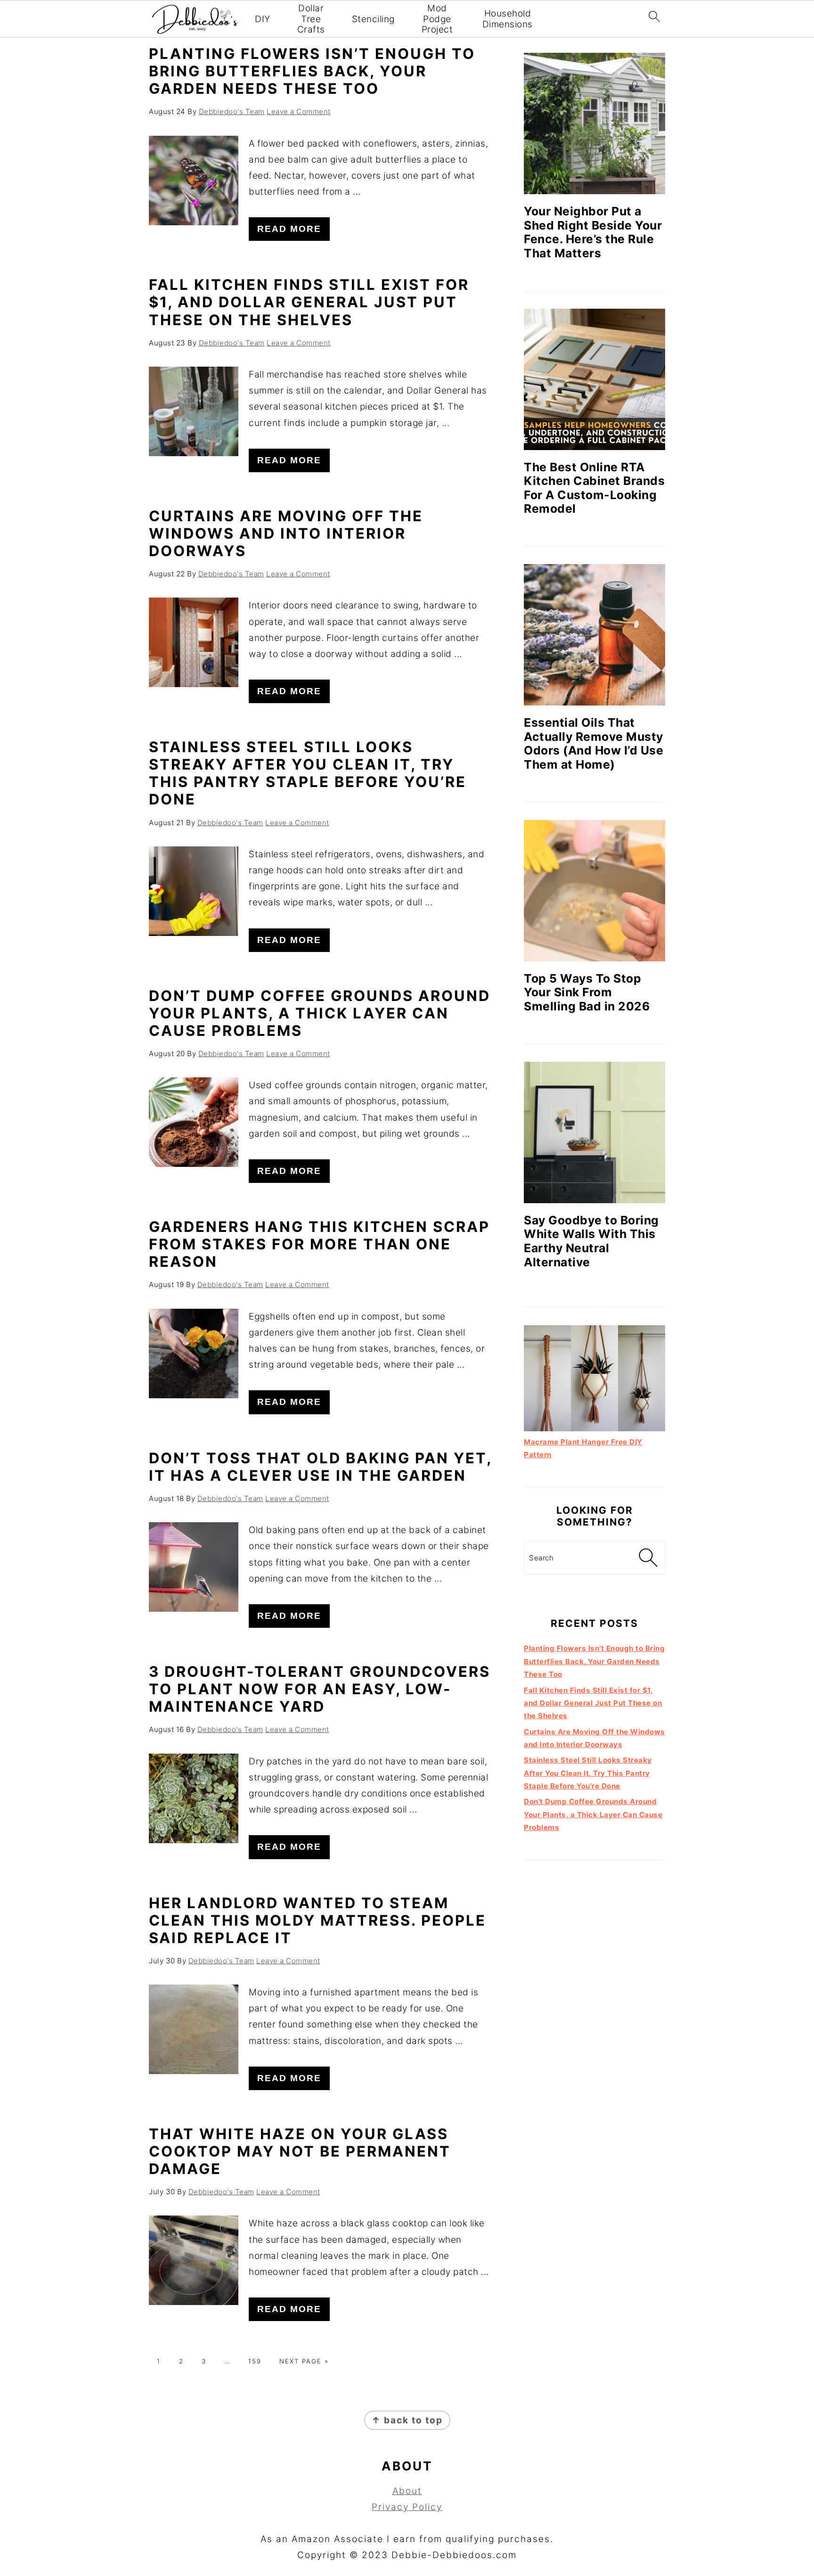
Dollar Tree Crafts (311, 19)
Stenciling (373, 19)
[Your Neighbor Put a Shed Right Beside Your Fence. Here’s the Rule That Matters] (594, 123)
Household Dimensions (508, 19)
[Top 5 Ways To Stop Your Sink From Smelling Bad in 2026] (594, 891)
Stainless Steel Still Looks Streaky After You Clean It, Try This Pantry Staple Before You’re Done (308, 773)
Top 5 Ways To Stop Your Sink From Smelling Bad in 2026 (587, 992)
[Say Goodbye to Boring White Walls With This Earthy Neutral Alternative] (594, 1132)
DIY (263, 19)
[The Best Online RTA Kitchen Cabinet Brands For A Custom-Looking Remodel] (594, 379)
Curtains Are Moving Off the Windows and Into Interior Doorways (286, 533)
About (407, 2491)
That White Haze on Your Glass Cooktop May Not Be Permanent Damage (300, 2151)
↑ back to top (407, 2420)
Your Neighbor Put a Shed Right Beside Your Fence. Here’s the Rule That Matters (593, 232)
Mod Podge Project (437, 19)
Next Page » (304, 2361)
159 (255, 2361)
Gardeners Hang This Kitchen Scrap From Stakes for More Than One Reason (319, 1244)
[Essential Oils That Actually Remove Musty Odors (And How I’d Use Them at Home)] (594, 635)
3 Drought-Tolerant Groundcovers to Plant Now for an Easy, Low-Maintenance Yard (320, 1689)
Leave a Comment (299, 111)
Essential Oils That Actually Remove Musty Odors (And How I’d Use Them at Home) (594, 743)
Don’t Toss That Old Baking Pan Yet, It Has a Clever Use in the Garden (320, 1467)
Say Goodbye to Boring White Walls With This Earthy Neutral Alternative (591, 1241)
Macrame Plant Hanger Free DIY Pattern (583, 1448)
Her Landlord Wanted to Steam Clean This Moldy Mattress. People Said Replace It (317, 1920)
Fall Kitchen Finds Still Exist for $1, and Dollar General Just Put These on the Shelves (309, 302)
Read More (289, 229)
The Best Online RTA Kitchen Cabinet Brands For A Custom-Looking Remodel (594, 488)
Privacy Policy (407, 2507)
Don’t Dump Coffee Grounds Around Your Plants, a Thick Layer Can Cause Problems (320, 1013)
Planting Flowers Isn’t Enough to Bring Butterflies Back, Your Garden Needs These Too (312, 71)
